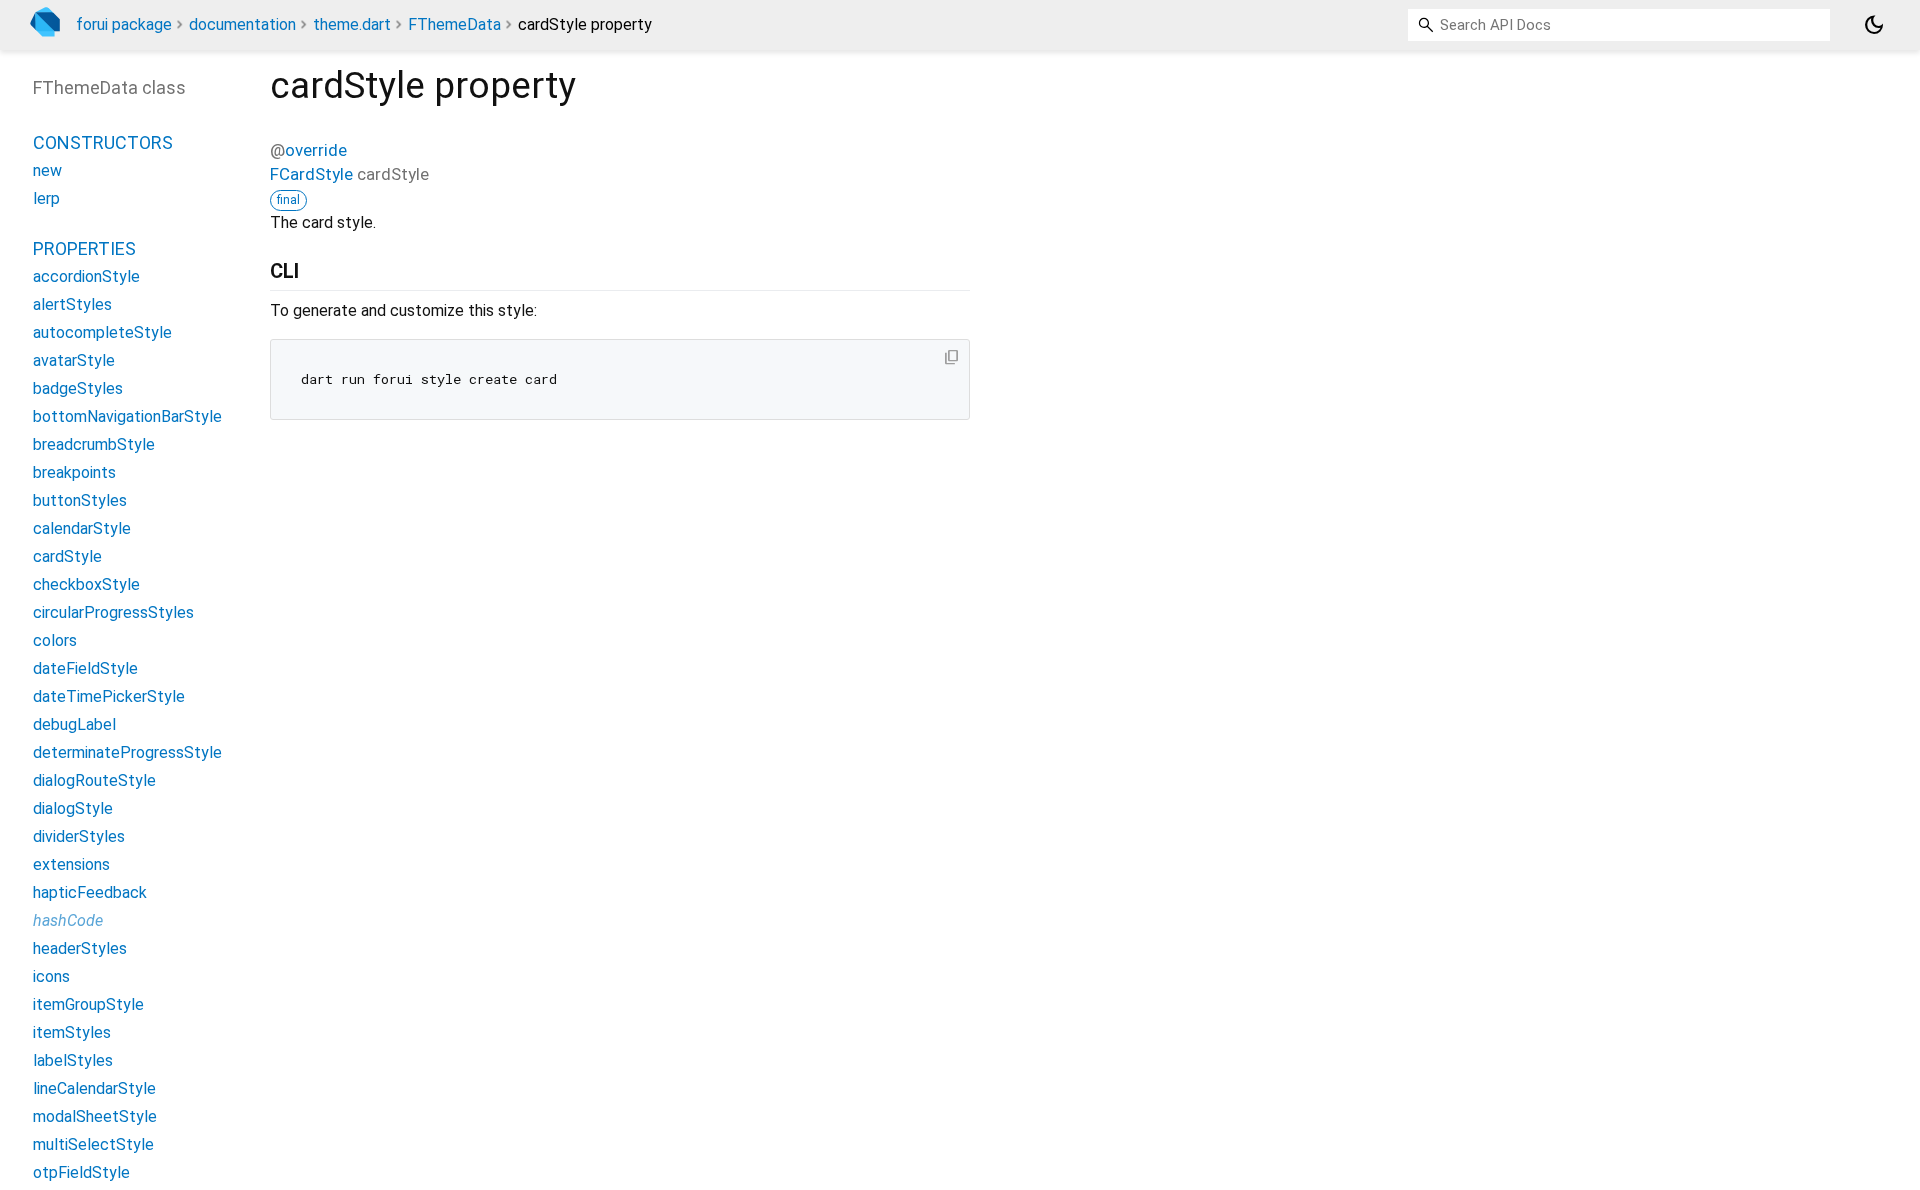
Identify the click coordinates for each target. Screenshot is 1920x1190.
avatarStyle (74, 360)
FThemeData (454, 24)
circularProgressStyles (113, 612)
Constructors (103, 142)
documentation (242, 24)
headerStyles (80, 948)
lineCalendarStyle (94, 1088)
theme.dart (352, 24)
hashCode (68, 920)
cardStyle (67, 556)
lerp (46, 198)
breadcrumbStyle (94, 444)
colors (55, 640)
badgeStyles (78, 388)
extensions (71, 864)
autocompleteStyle (102, 332)
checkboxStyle (86, 584)
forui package (124, 24)
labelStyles (73, 1060)
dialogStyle (73, 808)
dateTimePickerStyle (109, 696)
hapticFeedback (90, 892)
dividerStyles (79, 836)
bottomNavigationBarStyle (127, 416)
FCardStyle (311, 174)
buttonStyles (80, 500)
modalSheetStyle (95, 1116)
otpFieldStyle (81, 1172)
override (316, 150)
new (47, 170)
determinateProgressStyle (127, 752)
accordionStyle (86, 276)
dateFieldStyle (85, 668)
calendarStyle (82, 528)
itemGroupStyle (88, 1004)
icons (51, 976)
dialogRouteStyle (94, 780)
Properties (84, 248)
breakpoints (74, 472)
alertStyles (72, 304)
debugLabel (74, 724)
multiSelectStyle (93, 1144)
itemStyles (72, 1032)
